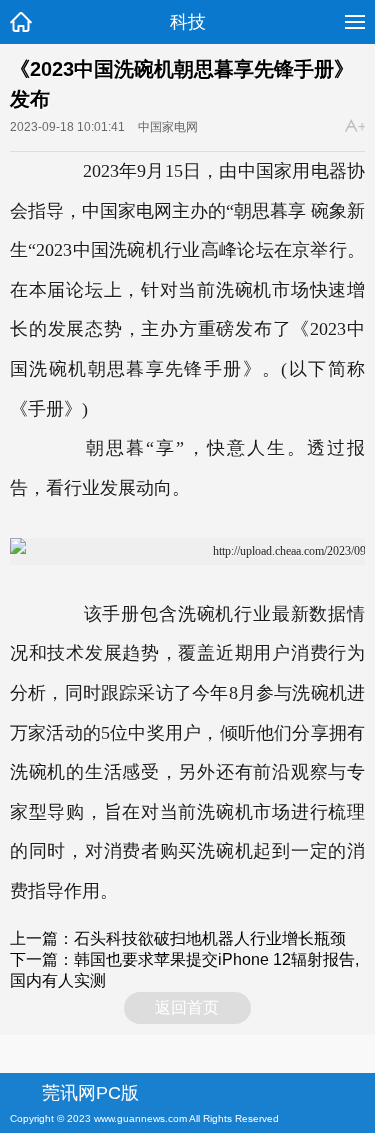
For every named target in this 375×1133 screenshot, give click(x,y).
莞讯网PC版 (90, 1093)
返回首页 (187, 1007)
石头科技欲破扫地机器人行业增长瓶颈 (210, 938)
